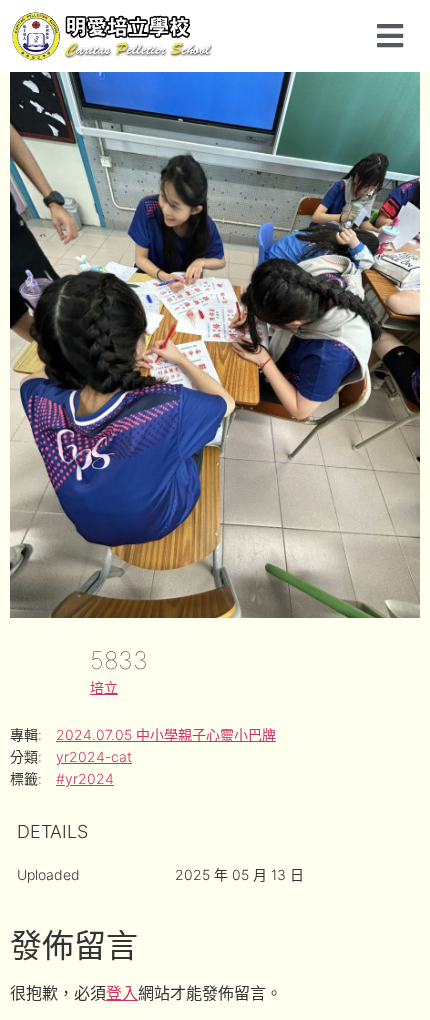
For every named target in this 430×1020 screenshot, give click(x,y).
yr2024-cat (94, 756)
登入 (122, 993)
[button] (389, 35)
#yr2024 (85, 778)
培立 (104, 687)
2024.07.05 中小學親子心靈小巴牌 (166, 734)
